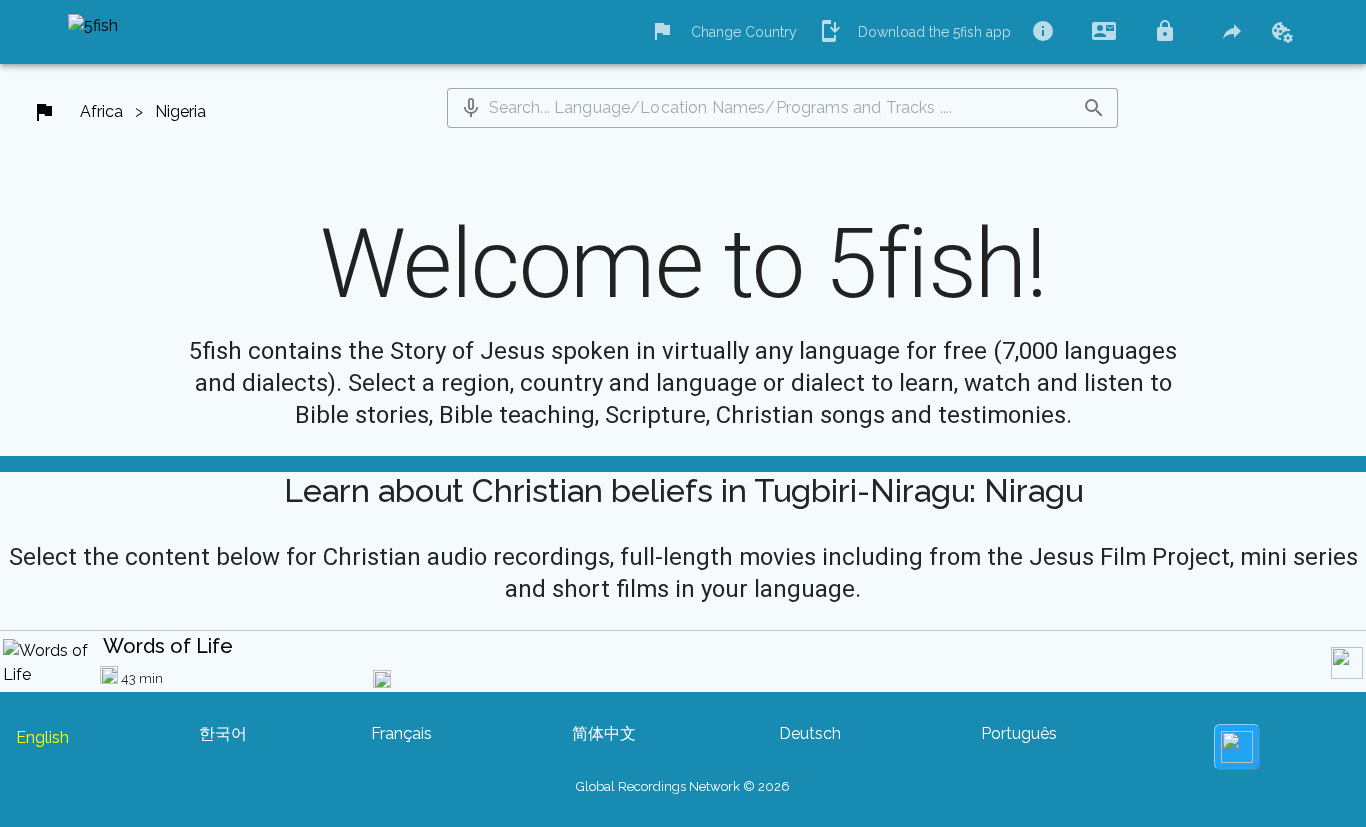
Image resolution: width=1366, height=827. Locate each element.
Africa (101, 111)
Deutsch (810, 733)
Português (1019, 733)
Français (401, 733)
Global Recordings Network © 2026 (683, 786)
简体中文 (604, 733)
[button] (471, 108)
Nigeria (180, 111)
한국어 (223, 733)
